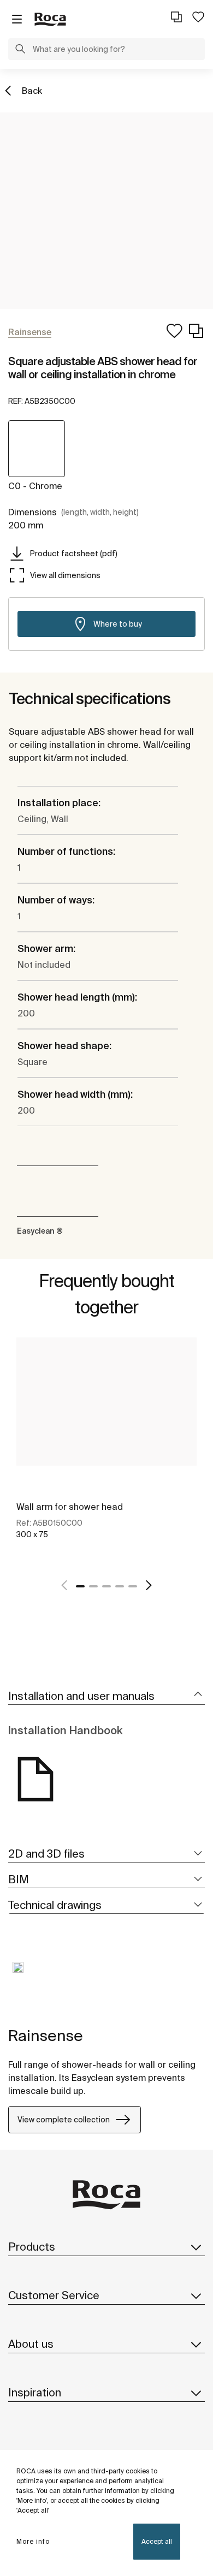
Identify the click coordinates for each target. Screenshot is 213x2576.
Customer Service (54, 2295)
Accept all (157, 2541)
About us (31, 2344)
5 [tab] (133, 1586)
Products (32, 2247)
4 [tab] (120, 1586)
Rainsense (46, 2035)
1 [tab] (80, 1586)
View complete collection (64, 2120)
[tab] (106, 1696)
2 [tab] (93, 1586)
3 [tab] (106, 1586)
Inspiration (35, 2392)
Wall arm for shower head (70, 1507)
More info (33, 2541)
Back (32, 91)
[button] (20, 50)
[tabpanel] (106, 1450)
